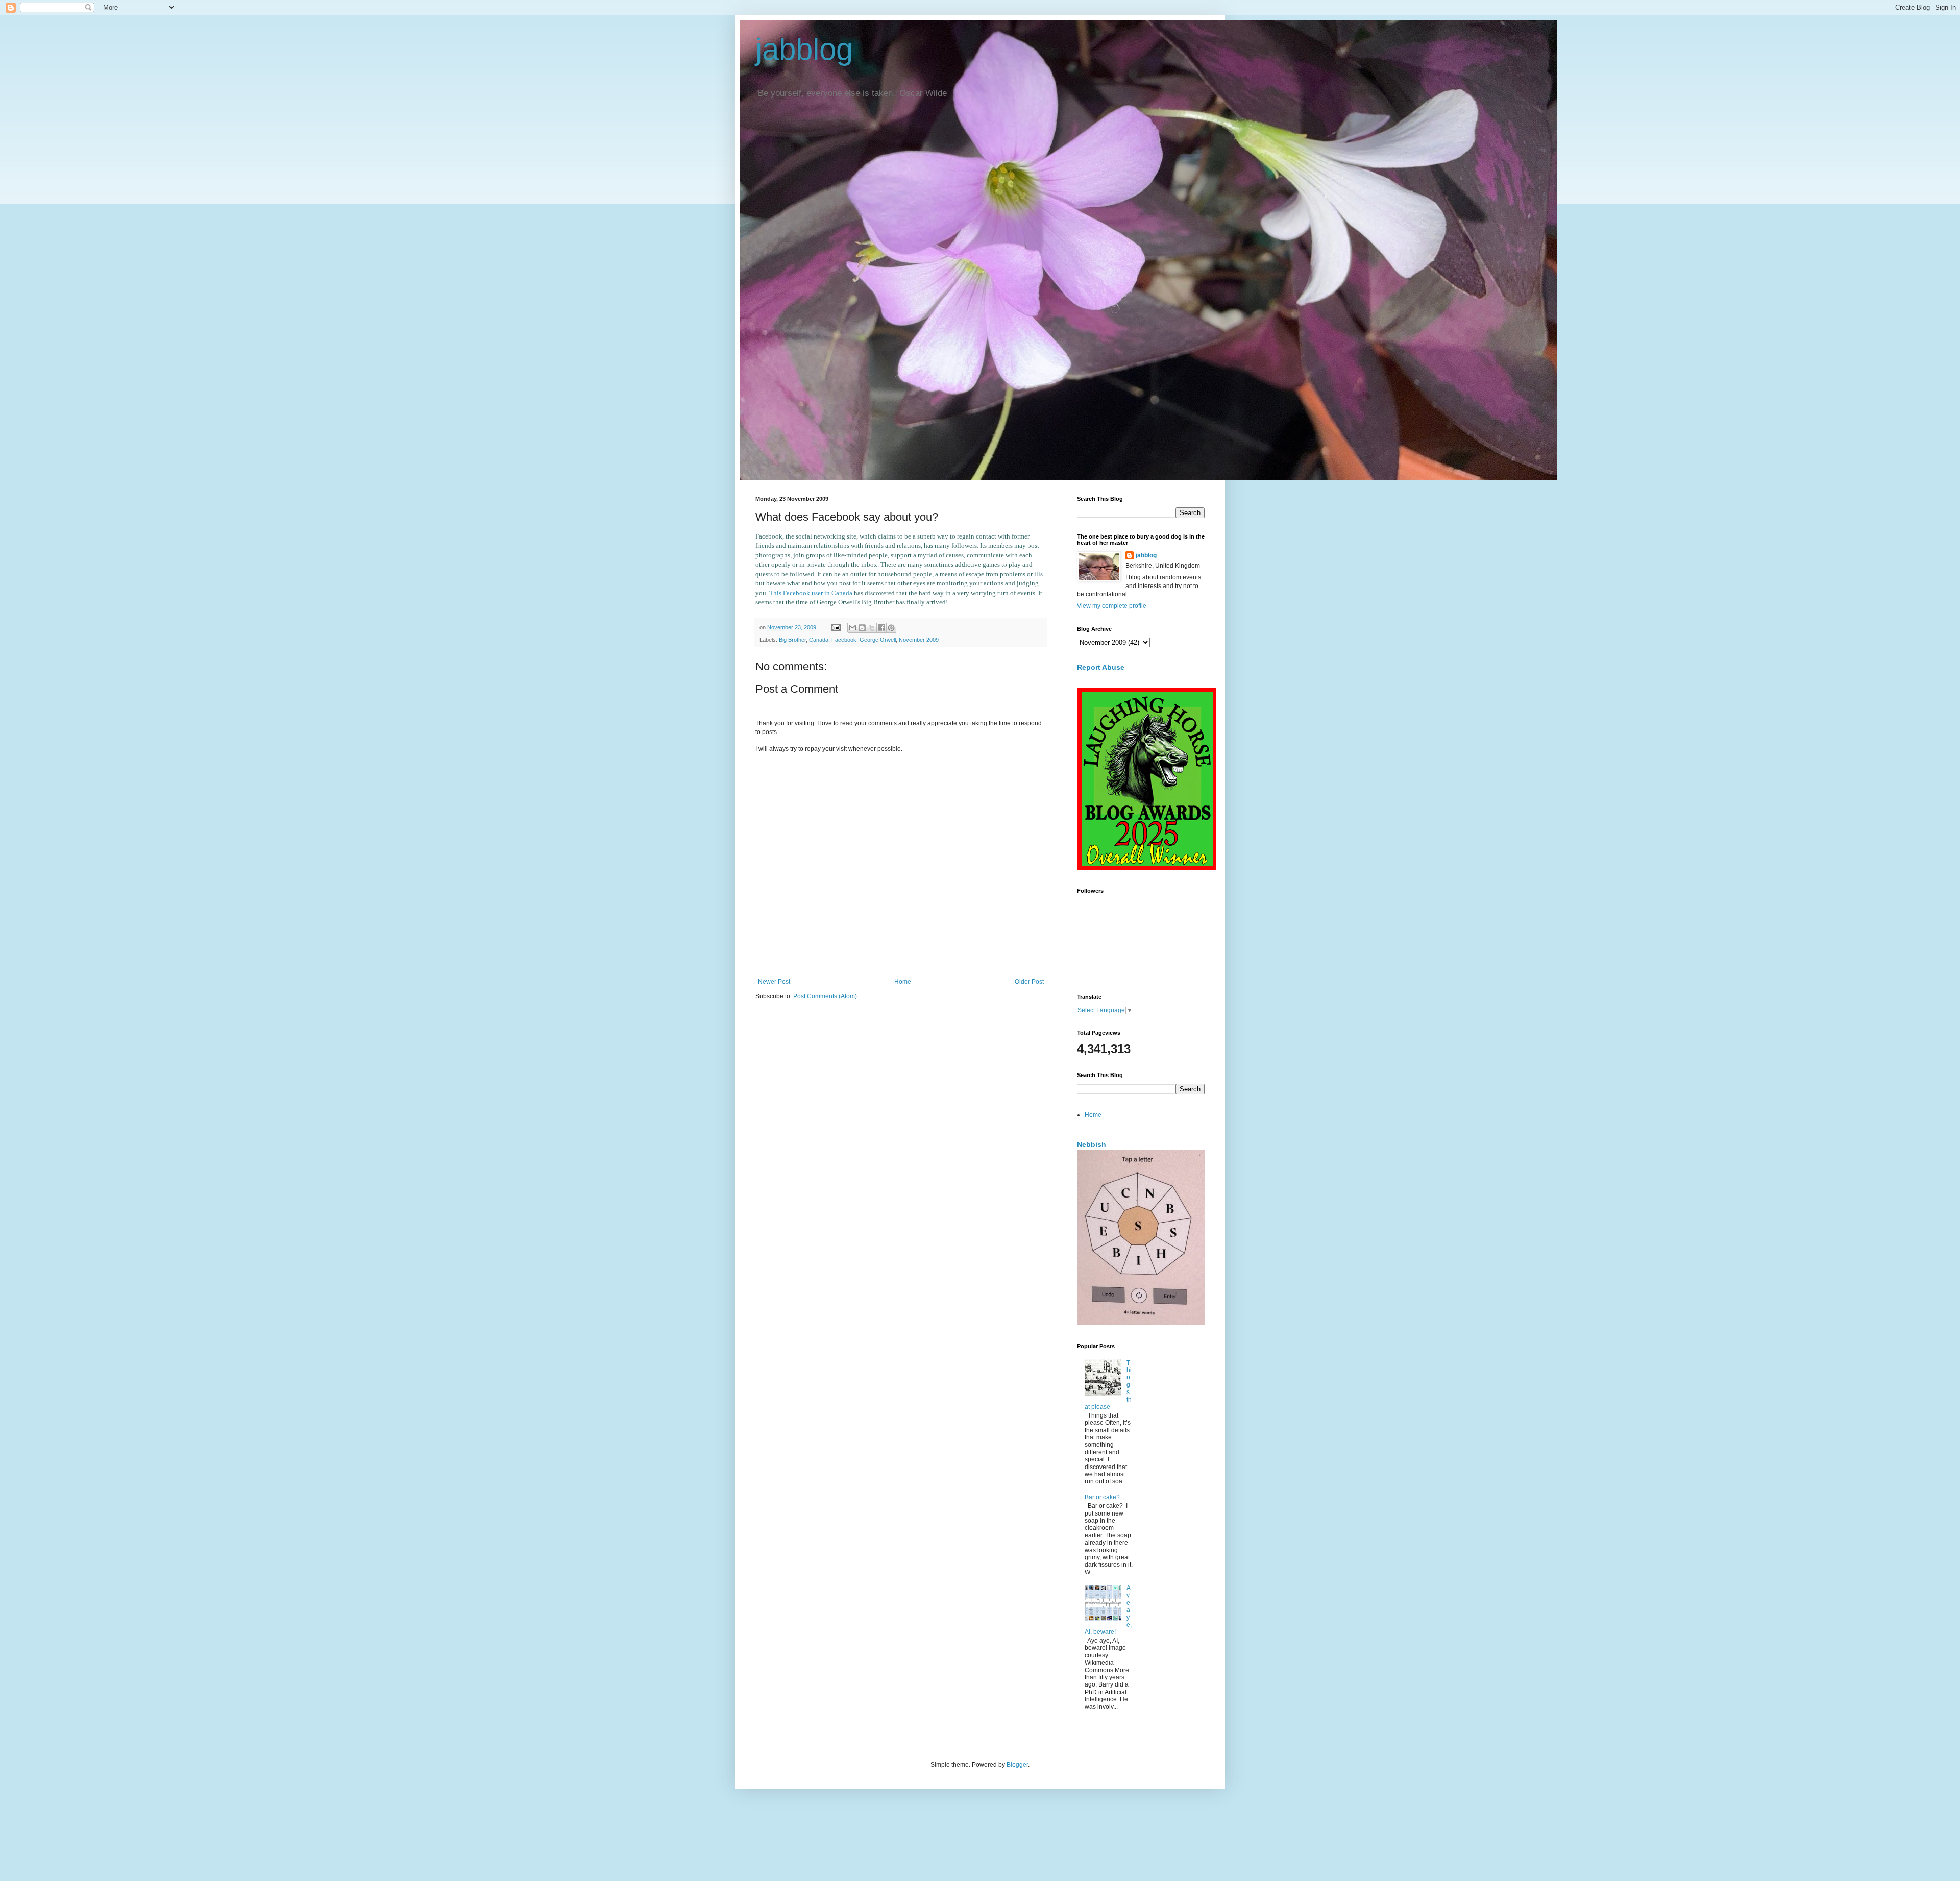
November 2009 (919, 640)
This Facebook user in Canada (812, 593)
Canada (819, 640)
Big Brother (792, 640)
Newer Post (774, 982)
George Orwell (878, 640)
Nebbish (1092, 1144)
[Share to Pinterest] (891, 628)
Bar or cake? (1102, 1497)
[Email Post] (836, 627)
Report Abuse (1101, 667)
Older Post (1029, 982)
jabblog (804, 49)
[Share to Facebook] (881, 628)
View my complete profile (1112, 606)
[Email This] (852, 628)
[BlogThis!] (862, 628)
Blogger (1017, 1765)
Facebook (844, 640)
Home (903, 982)
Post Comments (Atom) (825, 996)
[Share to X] (872, 628)
